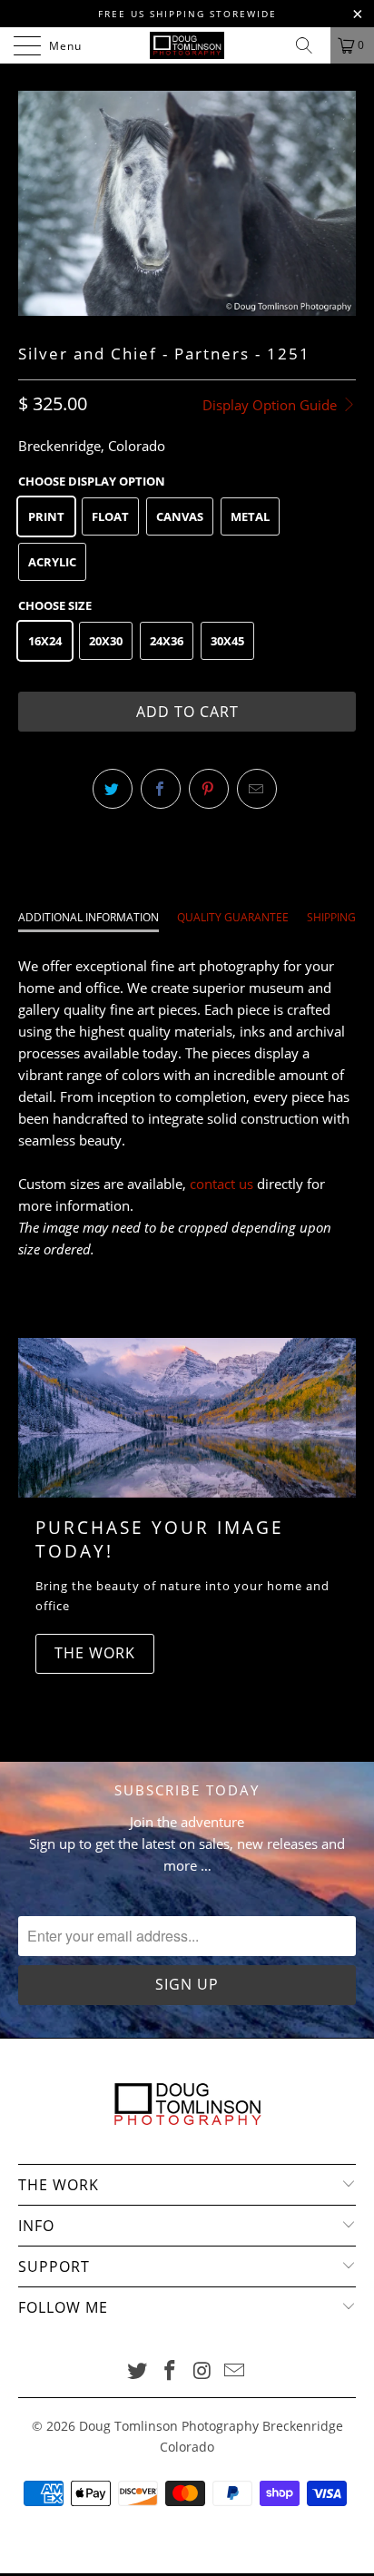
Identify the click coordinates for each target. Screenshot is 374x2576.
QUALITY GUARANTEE (233, 917)
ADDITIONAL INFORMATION (89, 917)
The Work (95, 1653)
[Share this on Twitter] (113, 789)
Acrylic (52, 562)
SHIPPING (331, 917)
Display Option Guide (271, 405)
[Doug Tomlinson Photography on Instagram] (202, 2371)
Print (46, 516)
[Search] (310, 45)
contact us (221, 1184)
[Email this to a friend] (257, 789)
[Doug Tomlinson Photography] (187, 45)
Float (110, 516)
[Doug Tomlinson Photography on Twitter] (138, 2371)
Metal (250, 516)
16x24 (45, 641)
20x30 (106, 641)
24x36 (167, 641)
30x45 (227, 641)
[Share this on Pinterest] (209, 789)
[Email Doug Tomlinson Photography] (235, 2371)
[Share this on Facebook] (161, 789)
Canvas (180, 516)
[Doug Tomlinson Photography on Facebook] (170, 2371)
